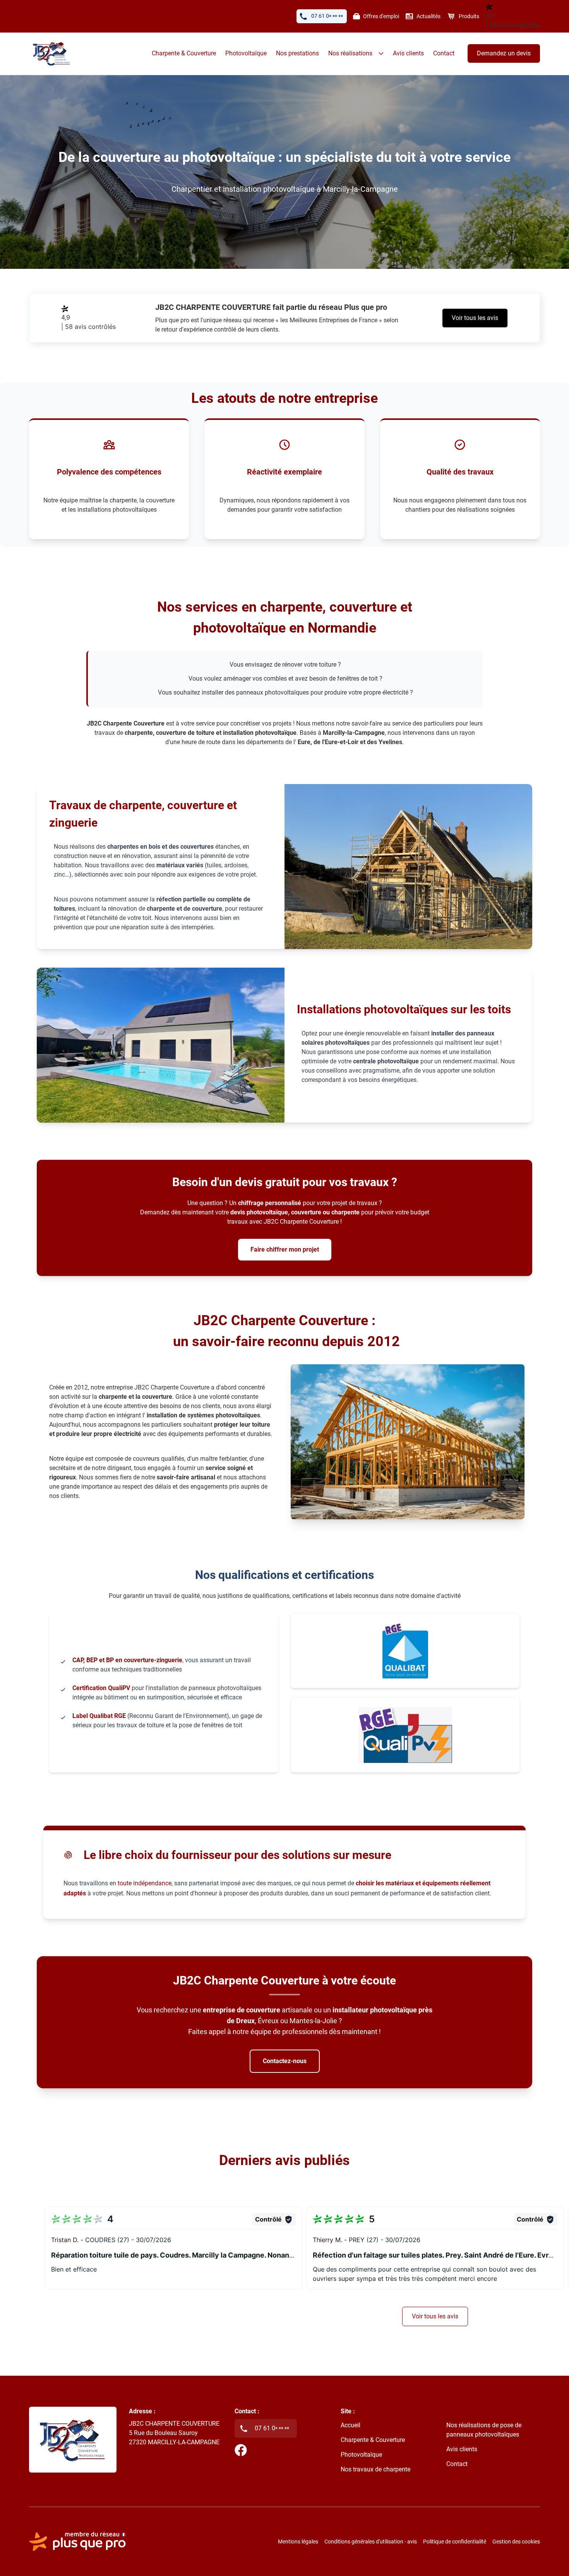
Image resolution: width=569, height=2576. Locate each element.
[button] (173, 2248)
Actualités (428, 16)
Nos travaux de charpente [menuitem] (375, 2469)
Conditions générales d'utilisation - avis (371, 2542)
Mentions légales (298, 2542)
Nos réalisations (350, 53)
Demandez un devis (504, 53)
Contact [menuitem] (444, 53)
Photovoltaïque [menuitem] (246, 53)
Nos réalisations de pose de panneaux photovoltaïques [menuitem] (484, 2430)
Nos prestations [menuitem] (297, 53)
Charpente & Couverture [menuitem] (184, 53)
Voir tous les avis (475, 318)
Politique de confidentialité (455, 2542)
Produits (469, 16)
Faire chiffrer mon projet (285, 1249)
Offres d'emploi (381, 16)
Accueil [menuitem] (350, 2425)
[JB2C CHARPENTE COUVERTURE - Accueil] (52, 53)
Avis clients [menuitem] (408, 53)
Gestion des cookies (516, 2542)
